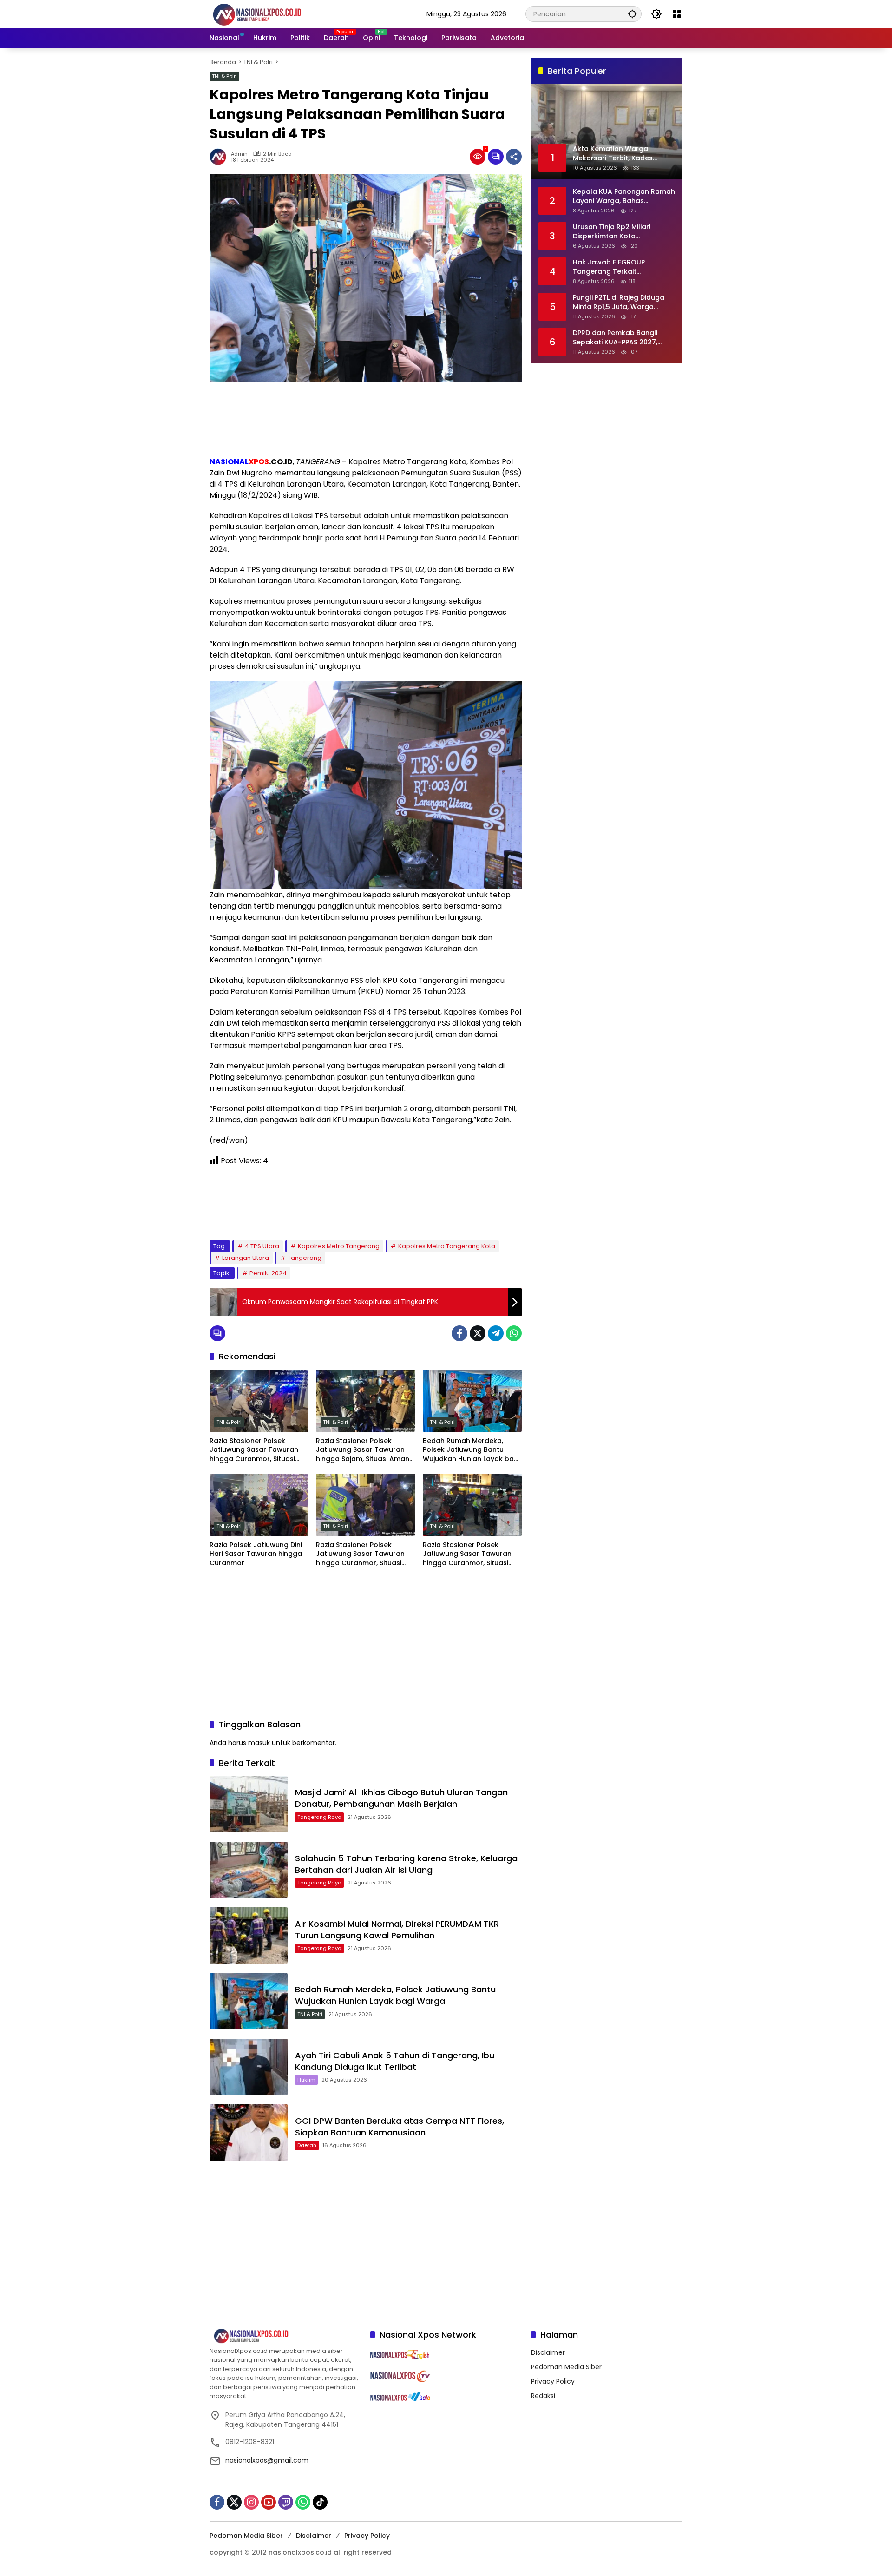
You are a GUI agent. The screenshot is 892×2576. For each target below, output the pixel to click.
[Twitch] (286, 2502)
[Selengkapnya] (285, 2336)
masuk (259, 1743)
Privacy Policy (553, 2381)
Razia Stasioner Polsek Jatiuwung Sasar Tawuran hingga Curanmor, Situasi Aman (360, 1554)
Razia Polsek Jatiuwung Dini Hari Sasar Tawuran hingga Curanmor (256, 1554)
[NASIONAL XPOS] (268, 13)
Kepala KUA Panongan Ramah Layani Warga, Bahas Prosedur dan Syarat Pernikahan (624, 196)
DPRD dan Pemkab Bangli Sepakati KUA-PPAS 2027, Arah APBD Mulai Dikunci (615, 338)
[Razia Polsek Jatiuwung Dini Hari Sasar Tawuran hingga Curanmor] (259, 1505)
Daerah (307, 2145)
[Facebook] (459, 1333)
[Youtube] (269, 2502)
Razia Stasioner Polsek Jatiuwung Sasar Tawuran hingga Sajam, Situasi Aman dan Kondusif (363, 1450)
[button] (632, 14)
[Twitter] (478, 1333)
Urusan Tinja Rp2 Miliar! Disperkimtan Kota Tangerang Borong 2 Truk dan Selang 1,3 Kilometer (617, 232)
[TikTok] (320, 2502)
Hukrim (306, 2080)
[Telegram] (496, 1333)
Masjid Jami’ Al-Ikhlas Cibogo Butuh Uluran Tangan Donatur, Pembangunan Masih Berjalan (401, 1798)
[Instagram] (251, 2502)
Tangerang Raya (319, 1817)
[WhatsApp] (514, 1333)
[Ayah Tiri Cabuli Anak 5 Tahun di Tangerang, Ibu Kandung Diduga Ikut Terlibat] (249, 2067)
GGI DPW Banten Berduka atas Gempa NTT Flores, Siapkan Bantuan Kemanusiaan (400, 2127)
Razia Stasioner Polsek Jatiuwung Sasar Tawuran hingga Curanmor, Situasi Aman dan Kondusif (254, 1450)
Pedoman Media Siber (566, 2367)
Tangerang (305, 1258)
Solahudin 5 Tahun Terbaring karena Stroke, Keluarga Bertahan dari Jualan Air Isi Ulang (406, 1864)
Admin (239, 154)
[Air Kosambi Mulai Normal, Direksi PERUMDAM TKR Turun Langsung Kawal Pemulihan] (249, 1935)
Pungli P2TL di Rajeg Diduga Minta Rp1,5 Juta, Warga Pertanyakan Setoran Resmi (620, 302)
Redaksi (543, 2396)
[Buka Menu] (677, 14)
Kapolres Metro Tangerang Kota (447, 1246)
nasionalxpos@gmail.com (267, 2460)
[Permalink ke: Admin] (220, 157)
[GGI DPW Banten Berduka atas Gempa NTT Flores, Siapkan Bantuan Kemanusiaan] (249, 2132)
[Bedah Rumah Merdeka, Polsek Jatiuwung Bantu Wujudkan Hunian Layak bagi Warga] (472, 1401)
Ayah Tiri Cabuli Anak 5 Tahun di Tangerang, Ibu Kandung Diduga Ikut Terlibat (395, 2061)
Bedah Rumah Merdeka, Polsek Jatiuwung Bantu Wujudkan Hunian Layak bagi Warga (471, 1450)
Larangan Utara (246, 1258)
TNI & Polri (224, 76)
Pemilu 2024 (268, 1273)
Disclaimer (548, 2352)
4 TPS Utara (262, 1246)
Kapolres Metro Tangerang (339, 1246)
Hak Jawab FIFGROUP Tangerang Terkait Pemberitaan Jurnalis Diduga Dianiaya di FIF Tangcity (622, 267)
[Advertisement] (366, 419)
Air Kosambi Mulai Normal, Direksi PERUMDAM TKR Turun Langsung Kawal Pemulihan (397, 1930)
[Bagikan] (514, 157)
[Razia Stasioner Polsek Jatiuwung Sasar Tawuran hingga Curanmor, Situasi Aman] (365, 1505)
